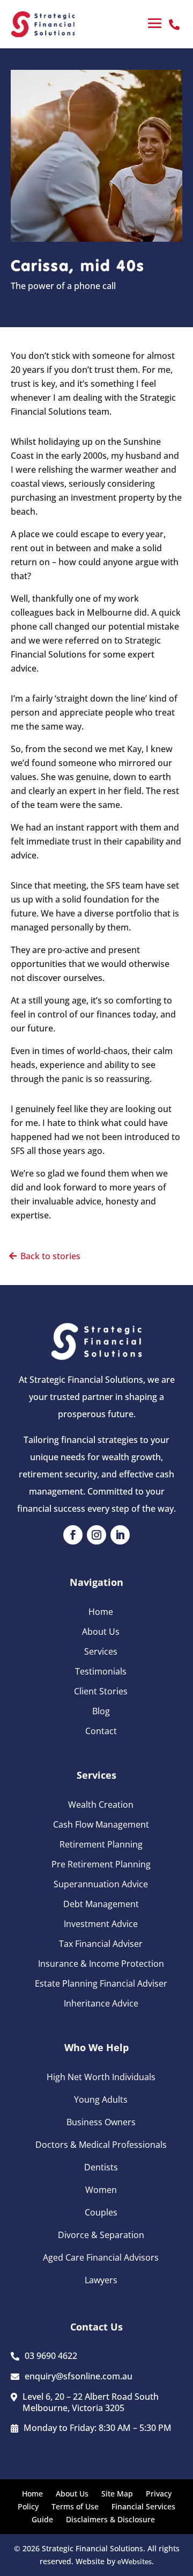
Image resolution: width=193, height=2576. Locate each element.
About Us (101, 1632)
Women (101, 2190)
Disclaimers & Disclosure (110, 2519)
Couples (101, 2212)
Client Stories (101, 1691)
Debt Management (101, 1904)
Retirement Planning (101, 1844)
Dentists (101, 2167)
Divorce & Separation (101, 2235)
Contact (101, 1731)
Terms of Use (75, 2506)
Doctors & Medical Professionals (101, 2145)
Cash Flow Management (101, 1824)
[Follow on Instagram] (96, 1535)
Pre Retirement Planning (101, 1864)
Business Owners (101, 2122)
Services (101, 1651)
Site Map (117, 2494)
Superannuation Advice (101, 1884)
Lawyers (101, 2280)
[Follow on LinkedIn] (120, 1535)
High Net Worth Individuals (101, 2077)
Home (101, 1612)
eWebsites (135, 2561)
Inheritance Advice (101, 2003)
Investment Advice (101, 1924)
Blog (101, 1711)
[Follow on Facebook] (73, 1535)
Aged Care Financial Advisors (101, 2257)
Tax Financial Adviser (101, 1944)
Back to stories (50, 1256)
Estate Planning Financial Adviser (101, 1983)
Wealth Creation (101, 1805)
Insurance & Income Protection (101, 1964)
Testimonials (101, 1671)
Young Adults (101, 2099)
